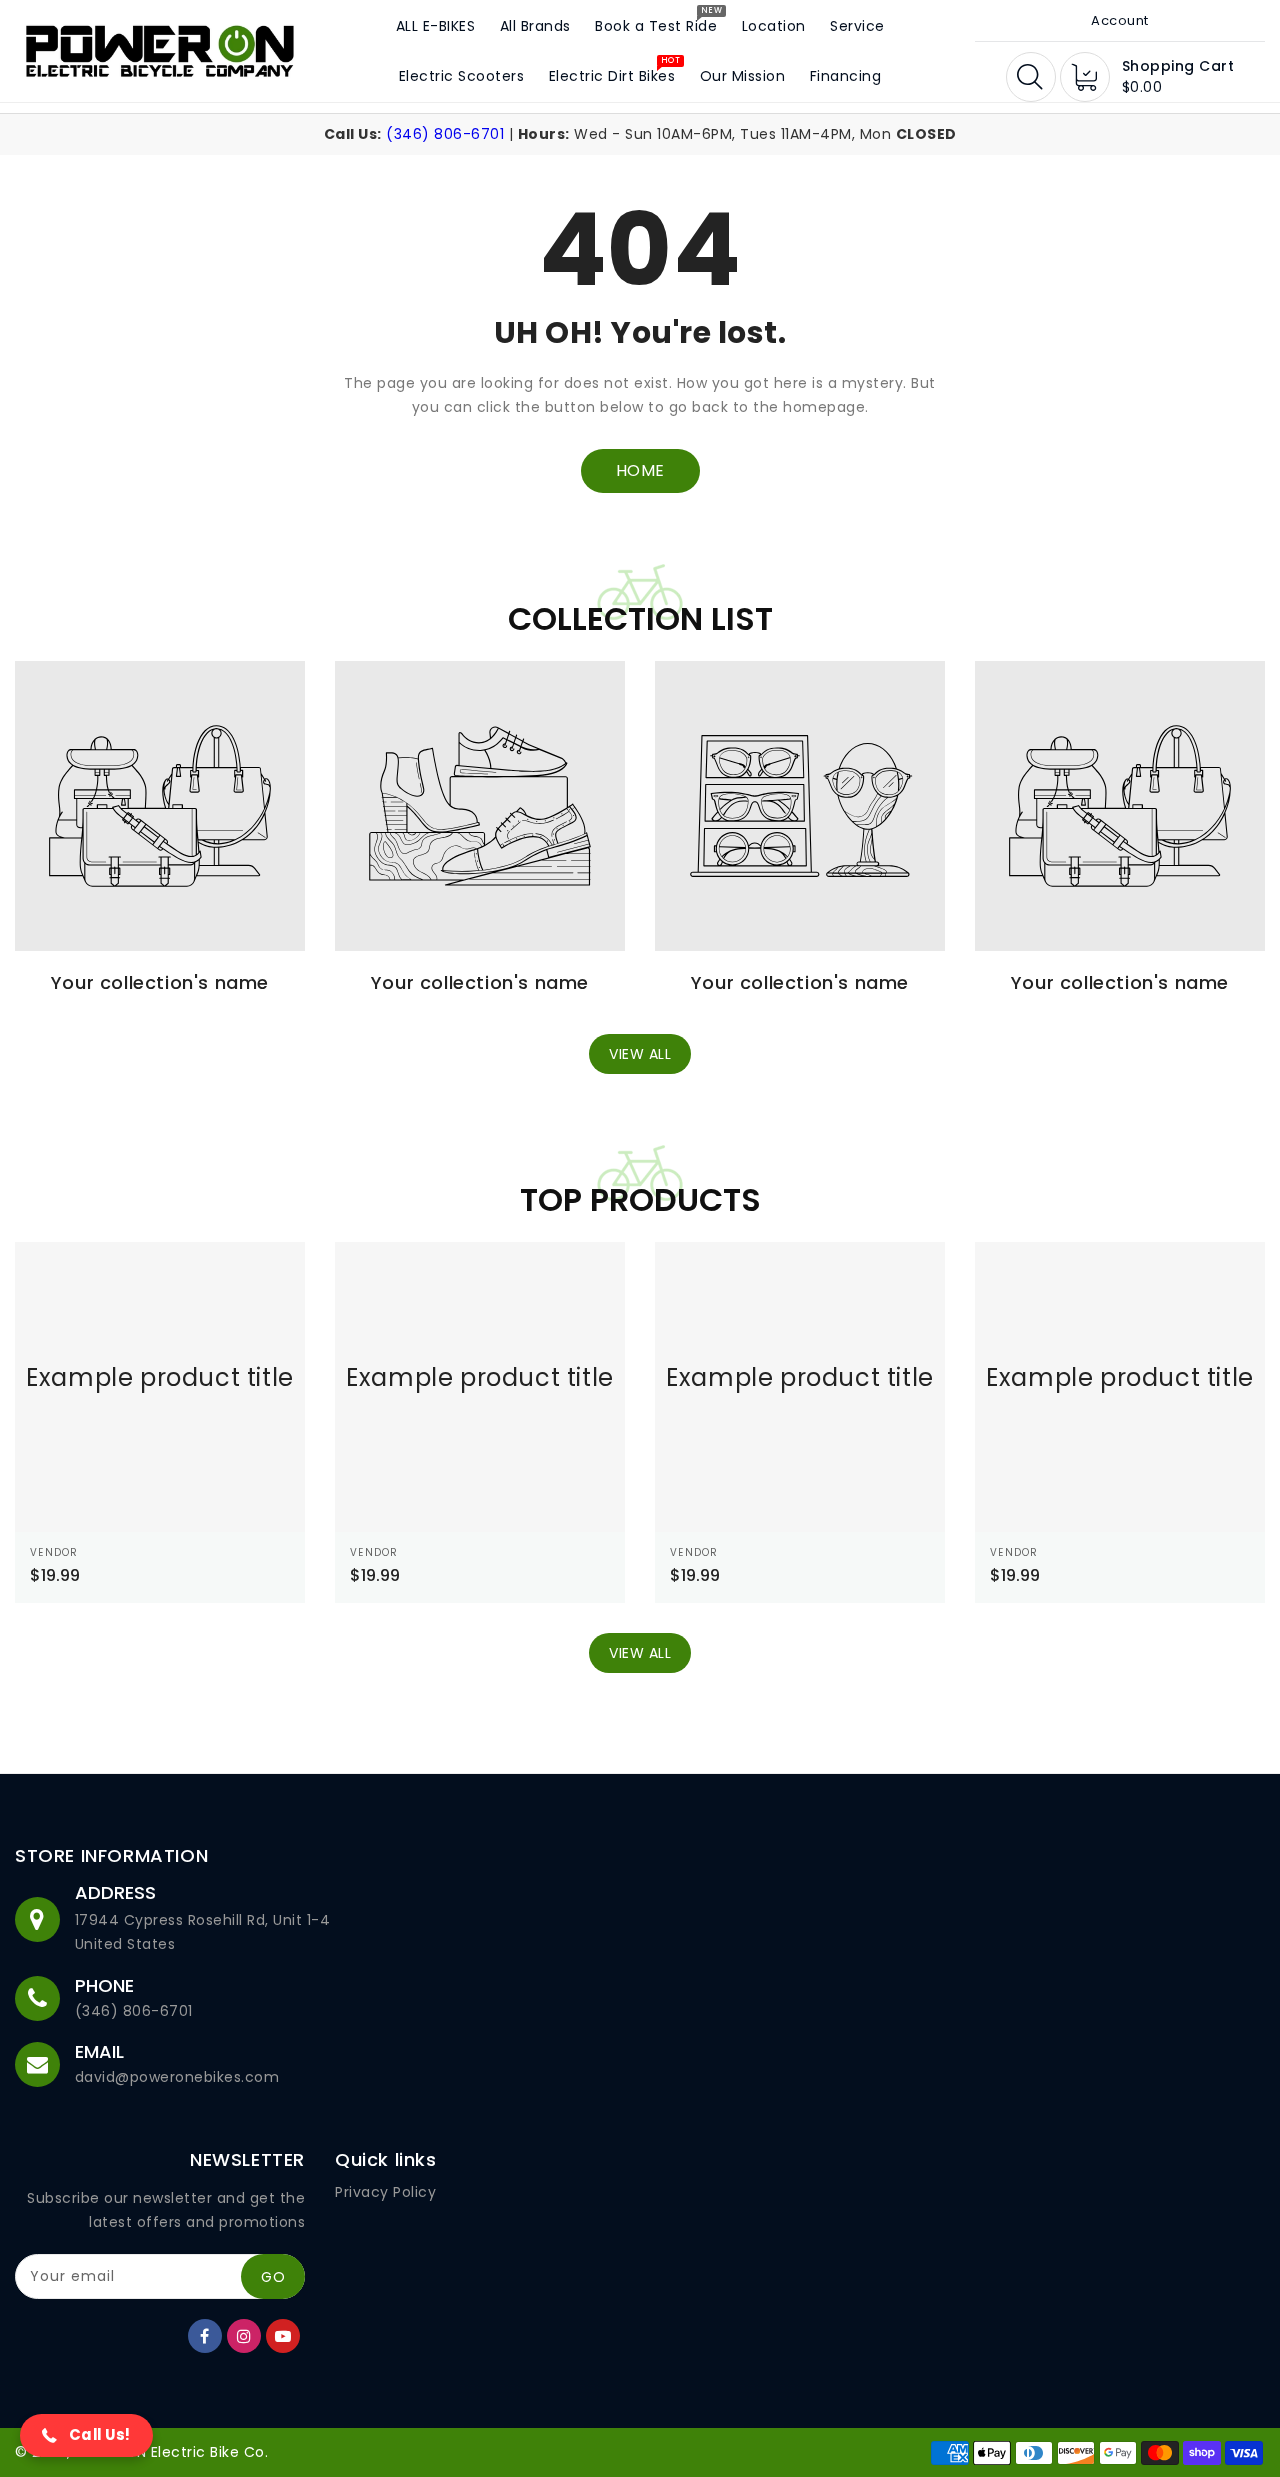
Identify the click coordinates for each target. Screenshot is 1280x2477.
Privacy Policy (385, 2192)
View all (640, 1054)
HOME (640, 470)
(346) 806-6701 (445, 134)
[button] (86, 2435)
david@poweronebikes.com (177, 2077)
